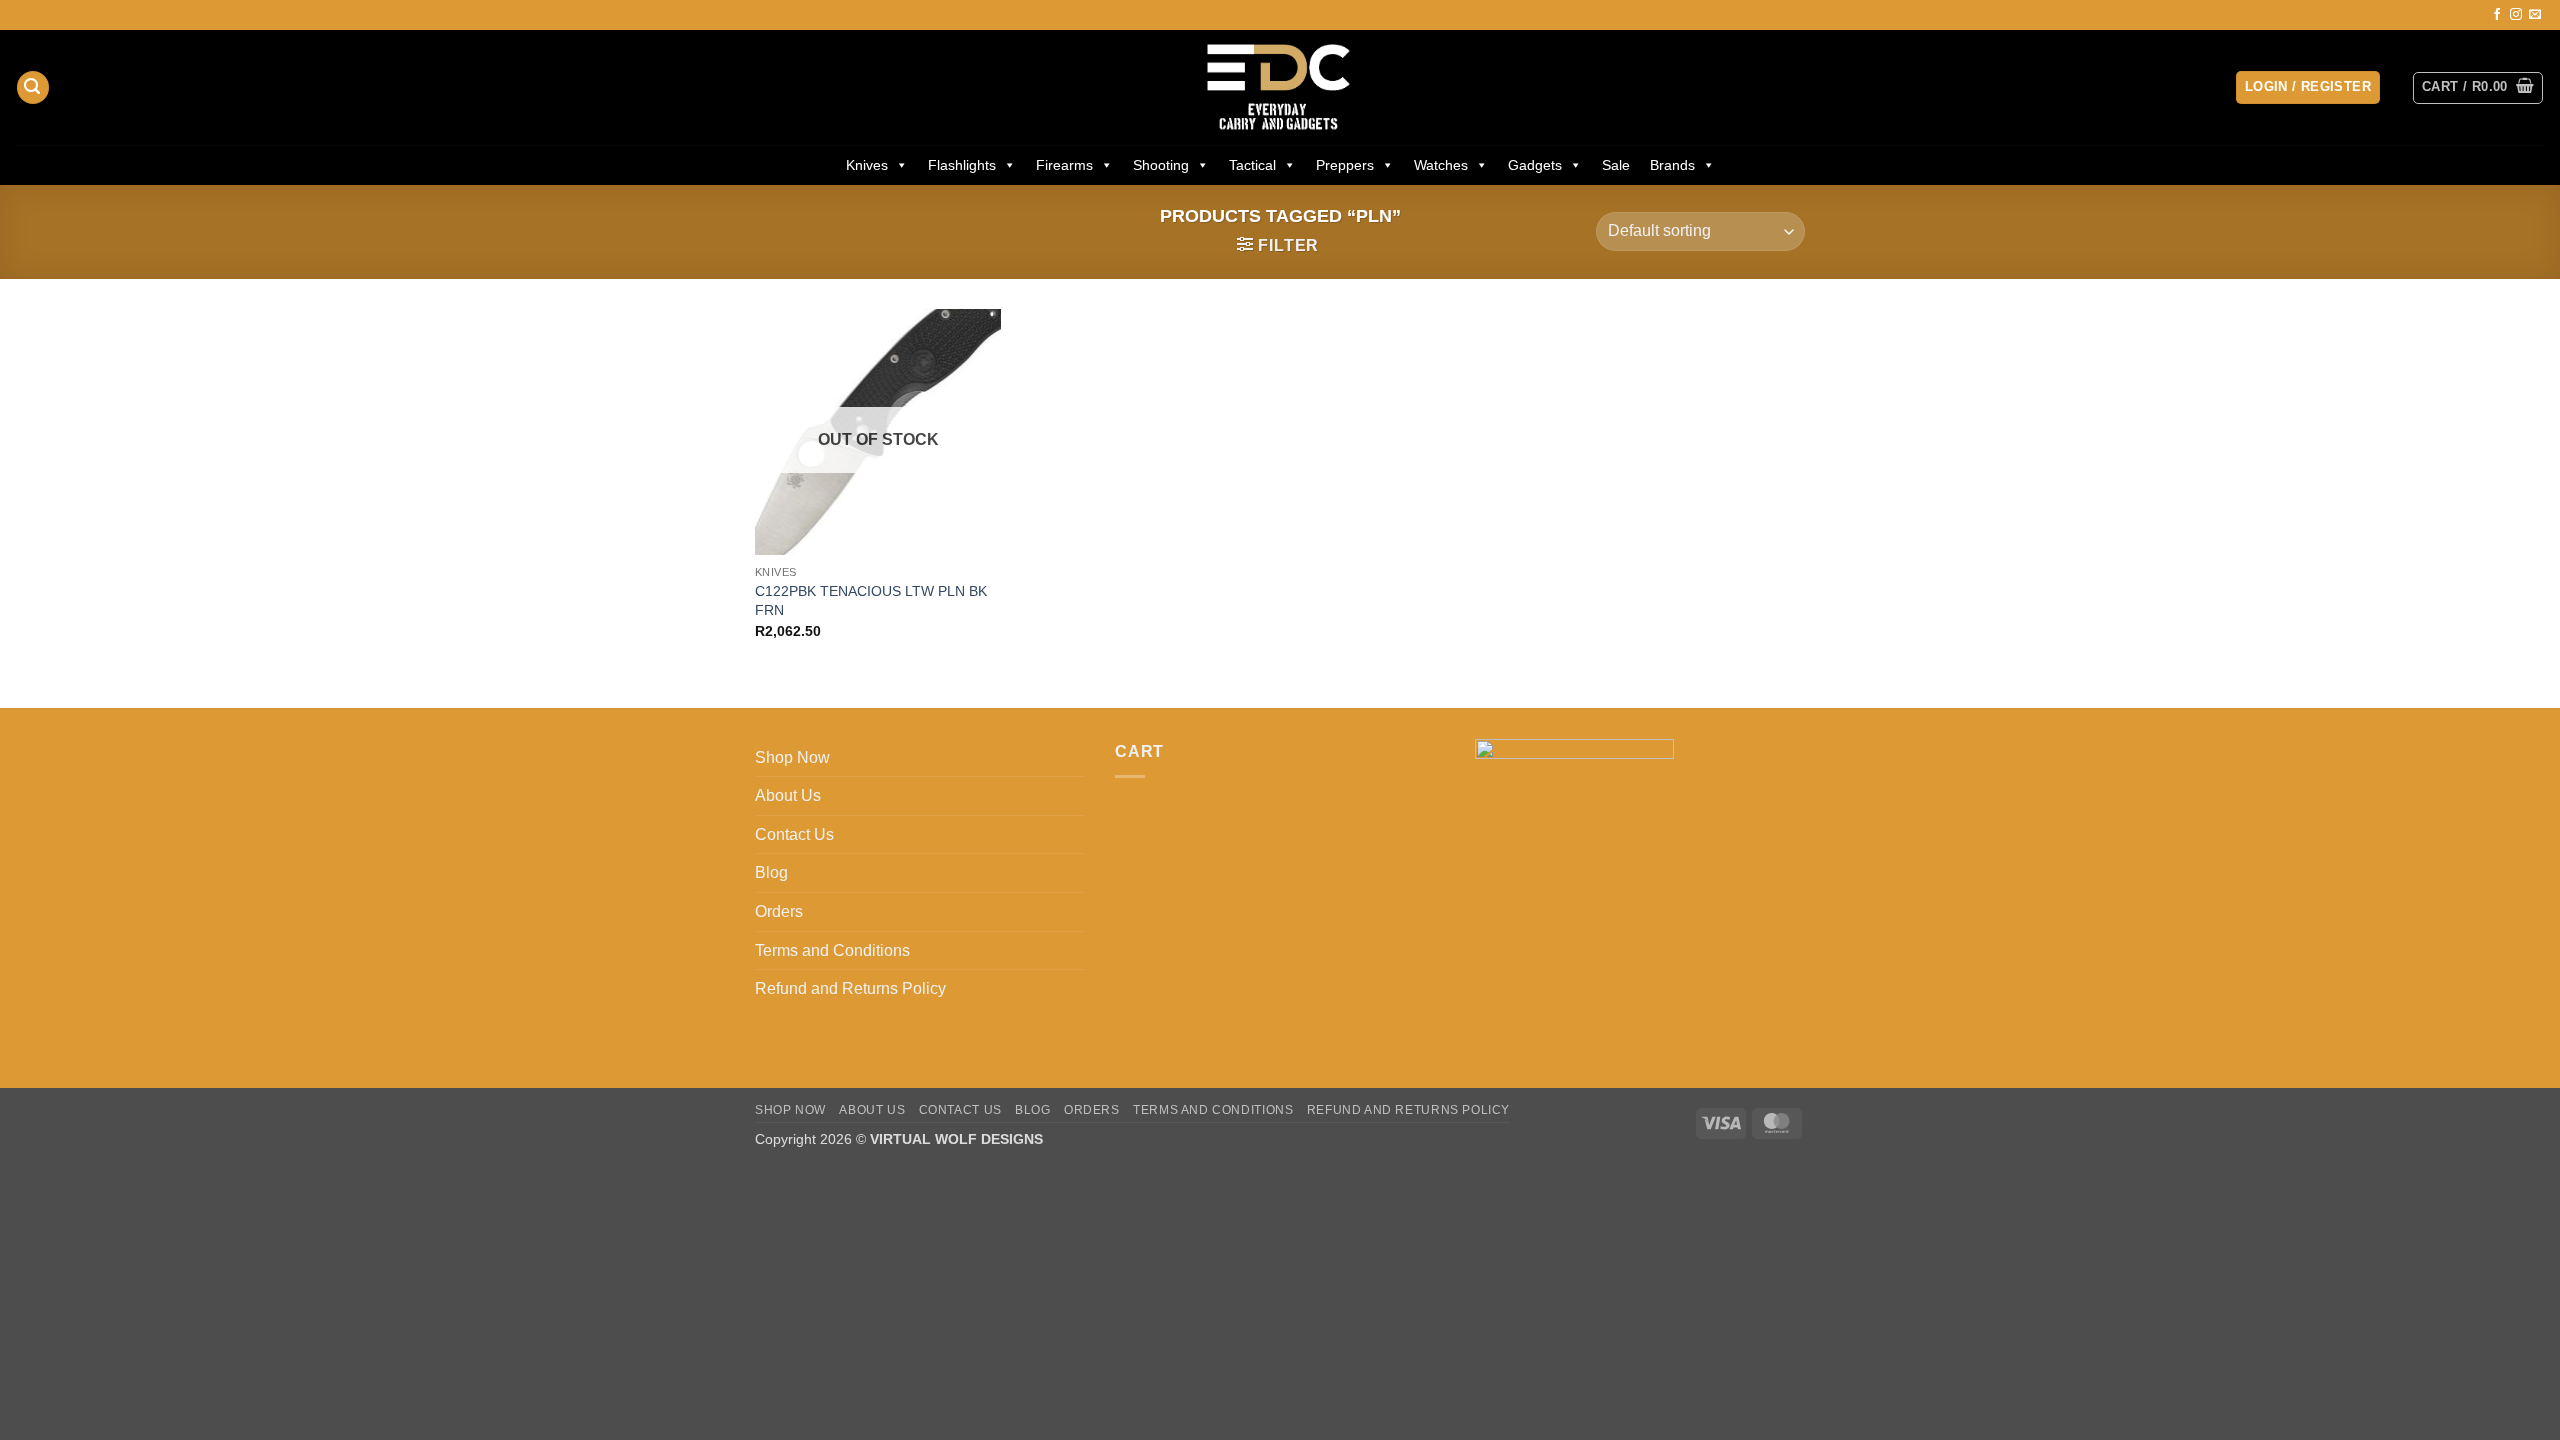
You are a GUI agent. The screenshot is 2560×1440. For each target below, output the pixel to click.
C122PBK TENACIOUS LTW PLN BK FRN (871, 600)
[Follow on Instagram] (2516, 15)
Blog (771, 872)
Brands (1672, 165)
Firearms (1064, 165)
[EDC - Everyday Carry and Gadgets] (1280, 87)
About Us (788, 795)
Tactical (1252, 165)
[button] (33, 87)
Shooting (1161, 165)
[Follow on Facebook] (2497, 15)
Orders (779, 911)
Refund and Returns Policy (850, 988)
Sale (1616, 165)
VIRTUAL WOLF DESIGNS (956, 1139)
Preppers (1345, 165)
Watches (1441, 165)
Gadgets (1535, 165)
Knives (867, 165)
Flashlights (962, 165)
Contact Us (794, 834)
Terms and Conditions (832, 950)
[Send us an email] (2535, 15)
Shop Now (792, 757)
